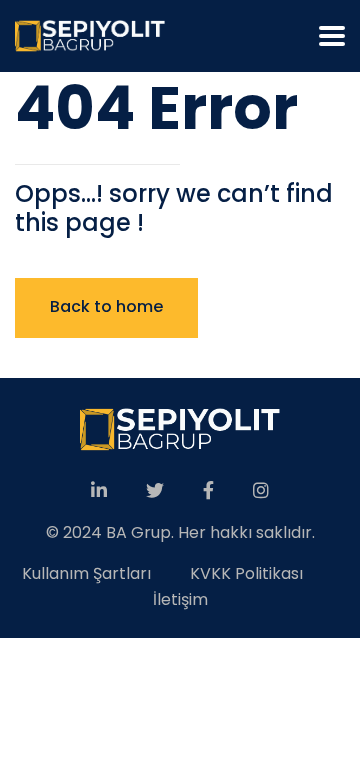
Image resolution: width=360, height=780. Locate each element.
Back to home (106, 306)
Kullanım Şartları (86, 573)
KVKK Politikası (246, 573)
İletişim (180, 599)
